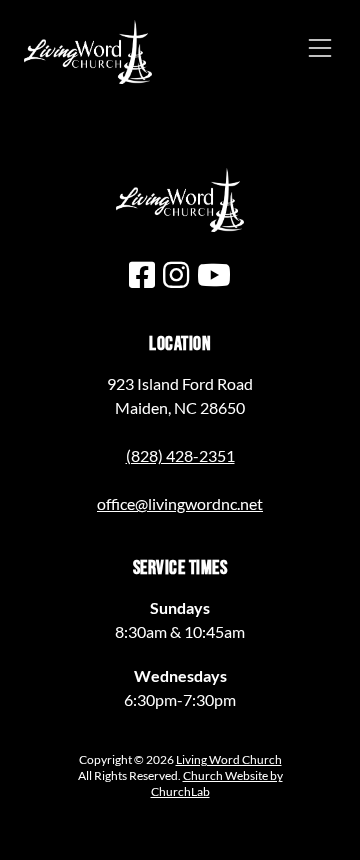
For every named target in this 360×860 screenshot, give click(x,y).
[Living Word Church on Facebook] (142, 274)
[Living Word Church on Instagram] (176, 274)
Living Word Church (229, 759)
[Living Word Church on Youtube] (214, 274)
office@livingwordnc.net (180, 503)
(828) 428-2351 (180, 455)
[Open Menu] (320, 48)
